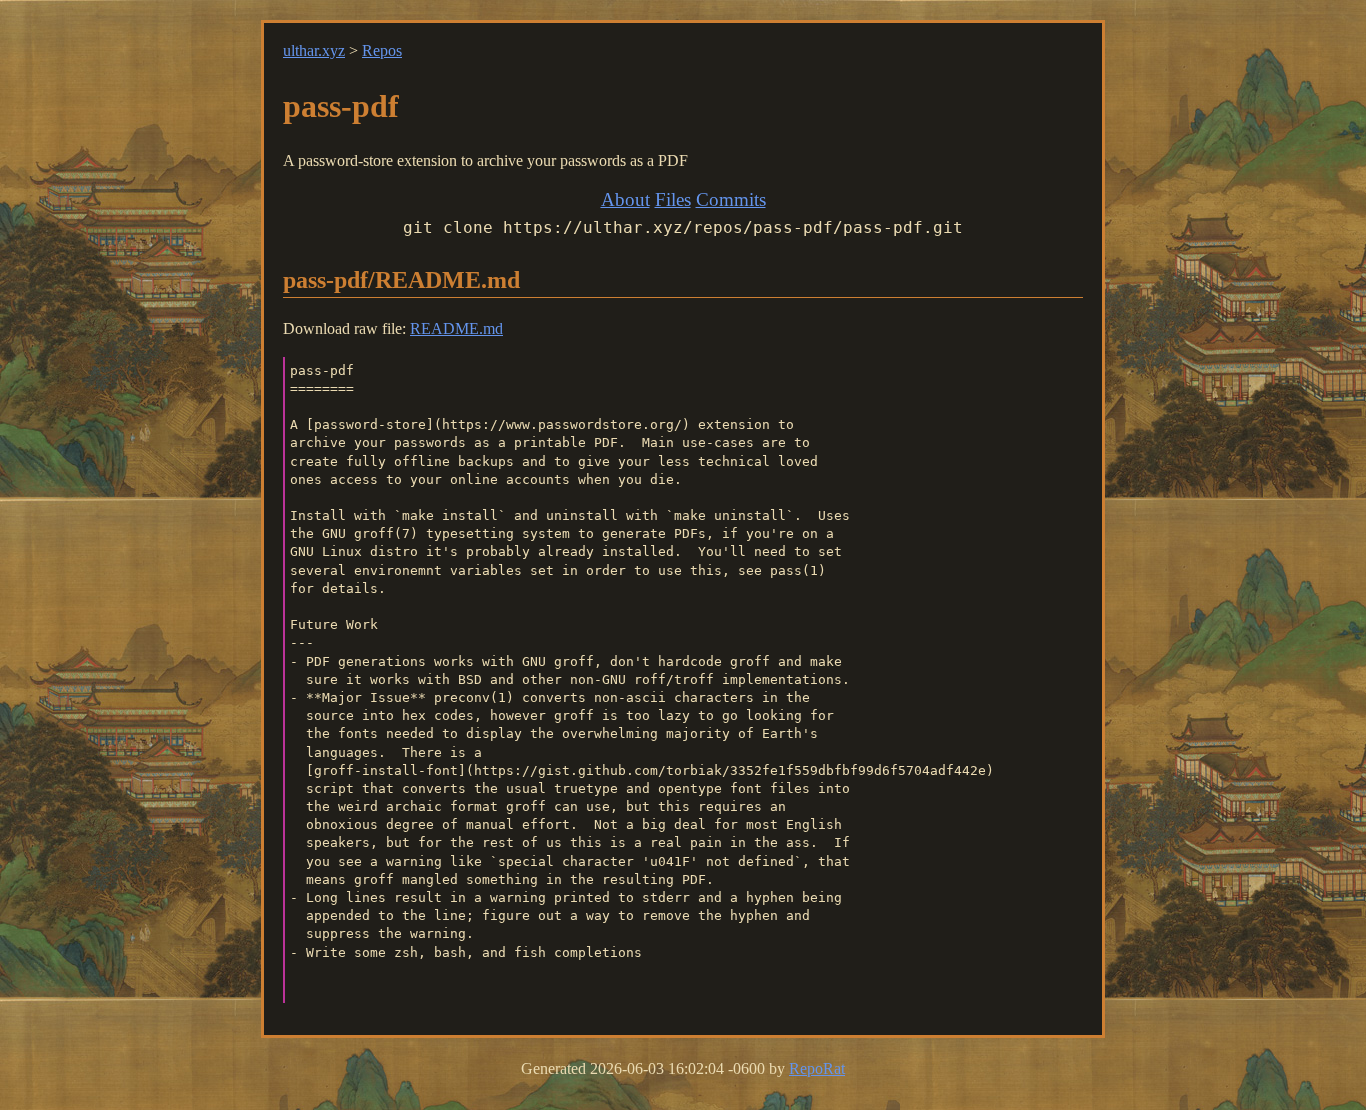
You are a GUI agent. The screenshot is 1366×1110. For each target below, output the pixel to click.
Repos (382, 50)
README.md (456, 328)
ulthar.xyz (314, 50)
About (625, 199)
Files (673, 199)
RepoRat (817, 1068)
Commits (731, 199)
